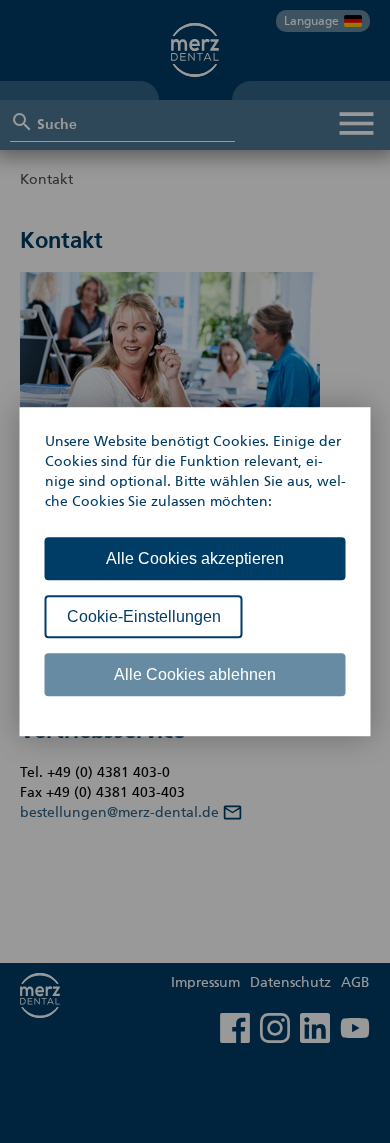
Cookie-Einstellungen (144, 616)
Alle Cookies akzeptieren (195, 558)
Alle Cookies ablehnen (195, 674)
